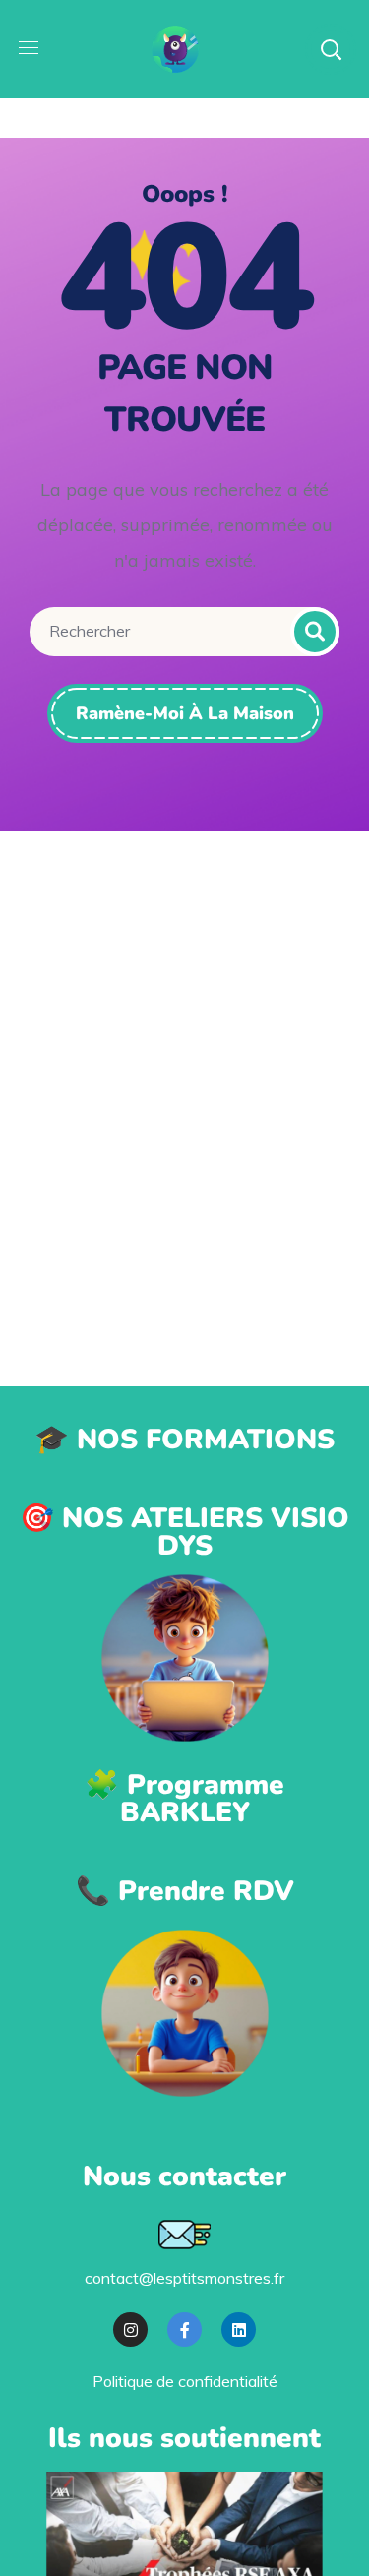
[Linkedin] (239, 2330)
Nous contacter (184, 2177)
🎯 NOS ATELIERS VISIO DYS (184, 1532)
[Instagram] (130, 2330)
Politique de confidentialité (185, 2381)
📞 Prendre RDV (185, 1891)
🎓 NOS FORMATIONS (184, 1440)
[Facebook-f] (184, 2330)
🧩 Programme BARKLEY (184, 1799)
